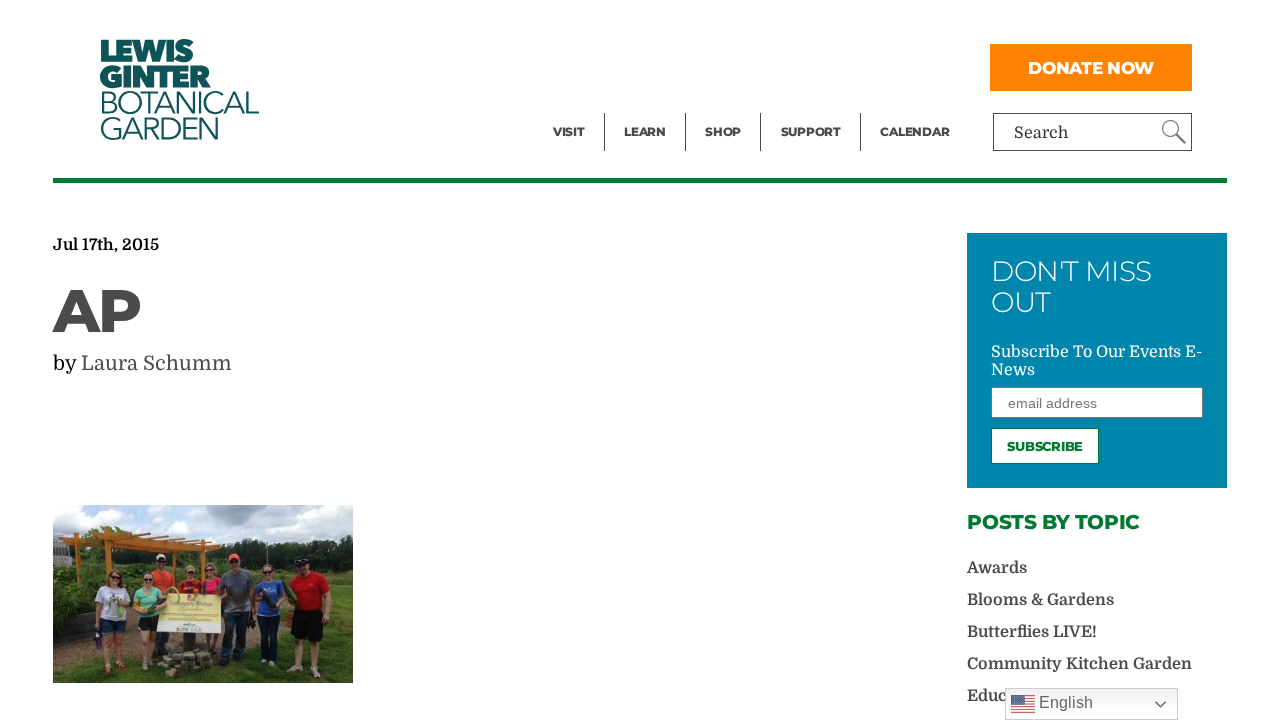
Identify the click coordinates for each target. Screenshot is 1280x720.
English (1064, 702)
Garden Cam (671, 66)
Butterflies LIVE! (1032, 632)
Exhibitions (596, 106)
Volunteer (817, 106)
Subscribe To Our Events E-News (1096, 361)
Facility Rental (608, 26)
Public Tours (671, 26)
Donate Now (1091, 67)
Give (797, 66)
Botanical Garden (178, 89)
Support (811, 131)
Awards (997, 568)
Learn (645, 131)
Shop (723, 131)
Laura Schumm (156, 363)
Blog (640, 106)
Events (579, 66)
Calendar (914, 131)
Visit (569, 131)
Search (1041, 133)
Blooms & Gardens (1040, 600)
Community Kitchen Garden (1079, 664)
